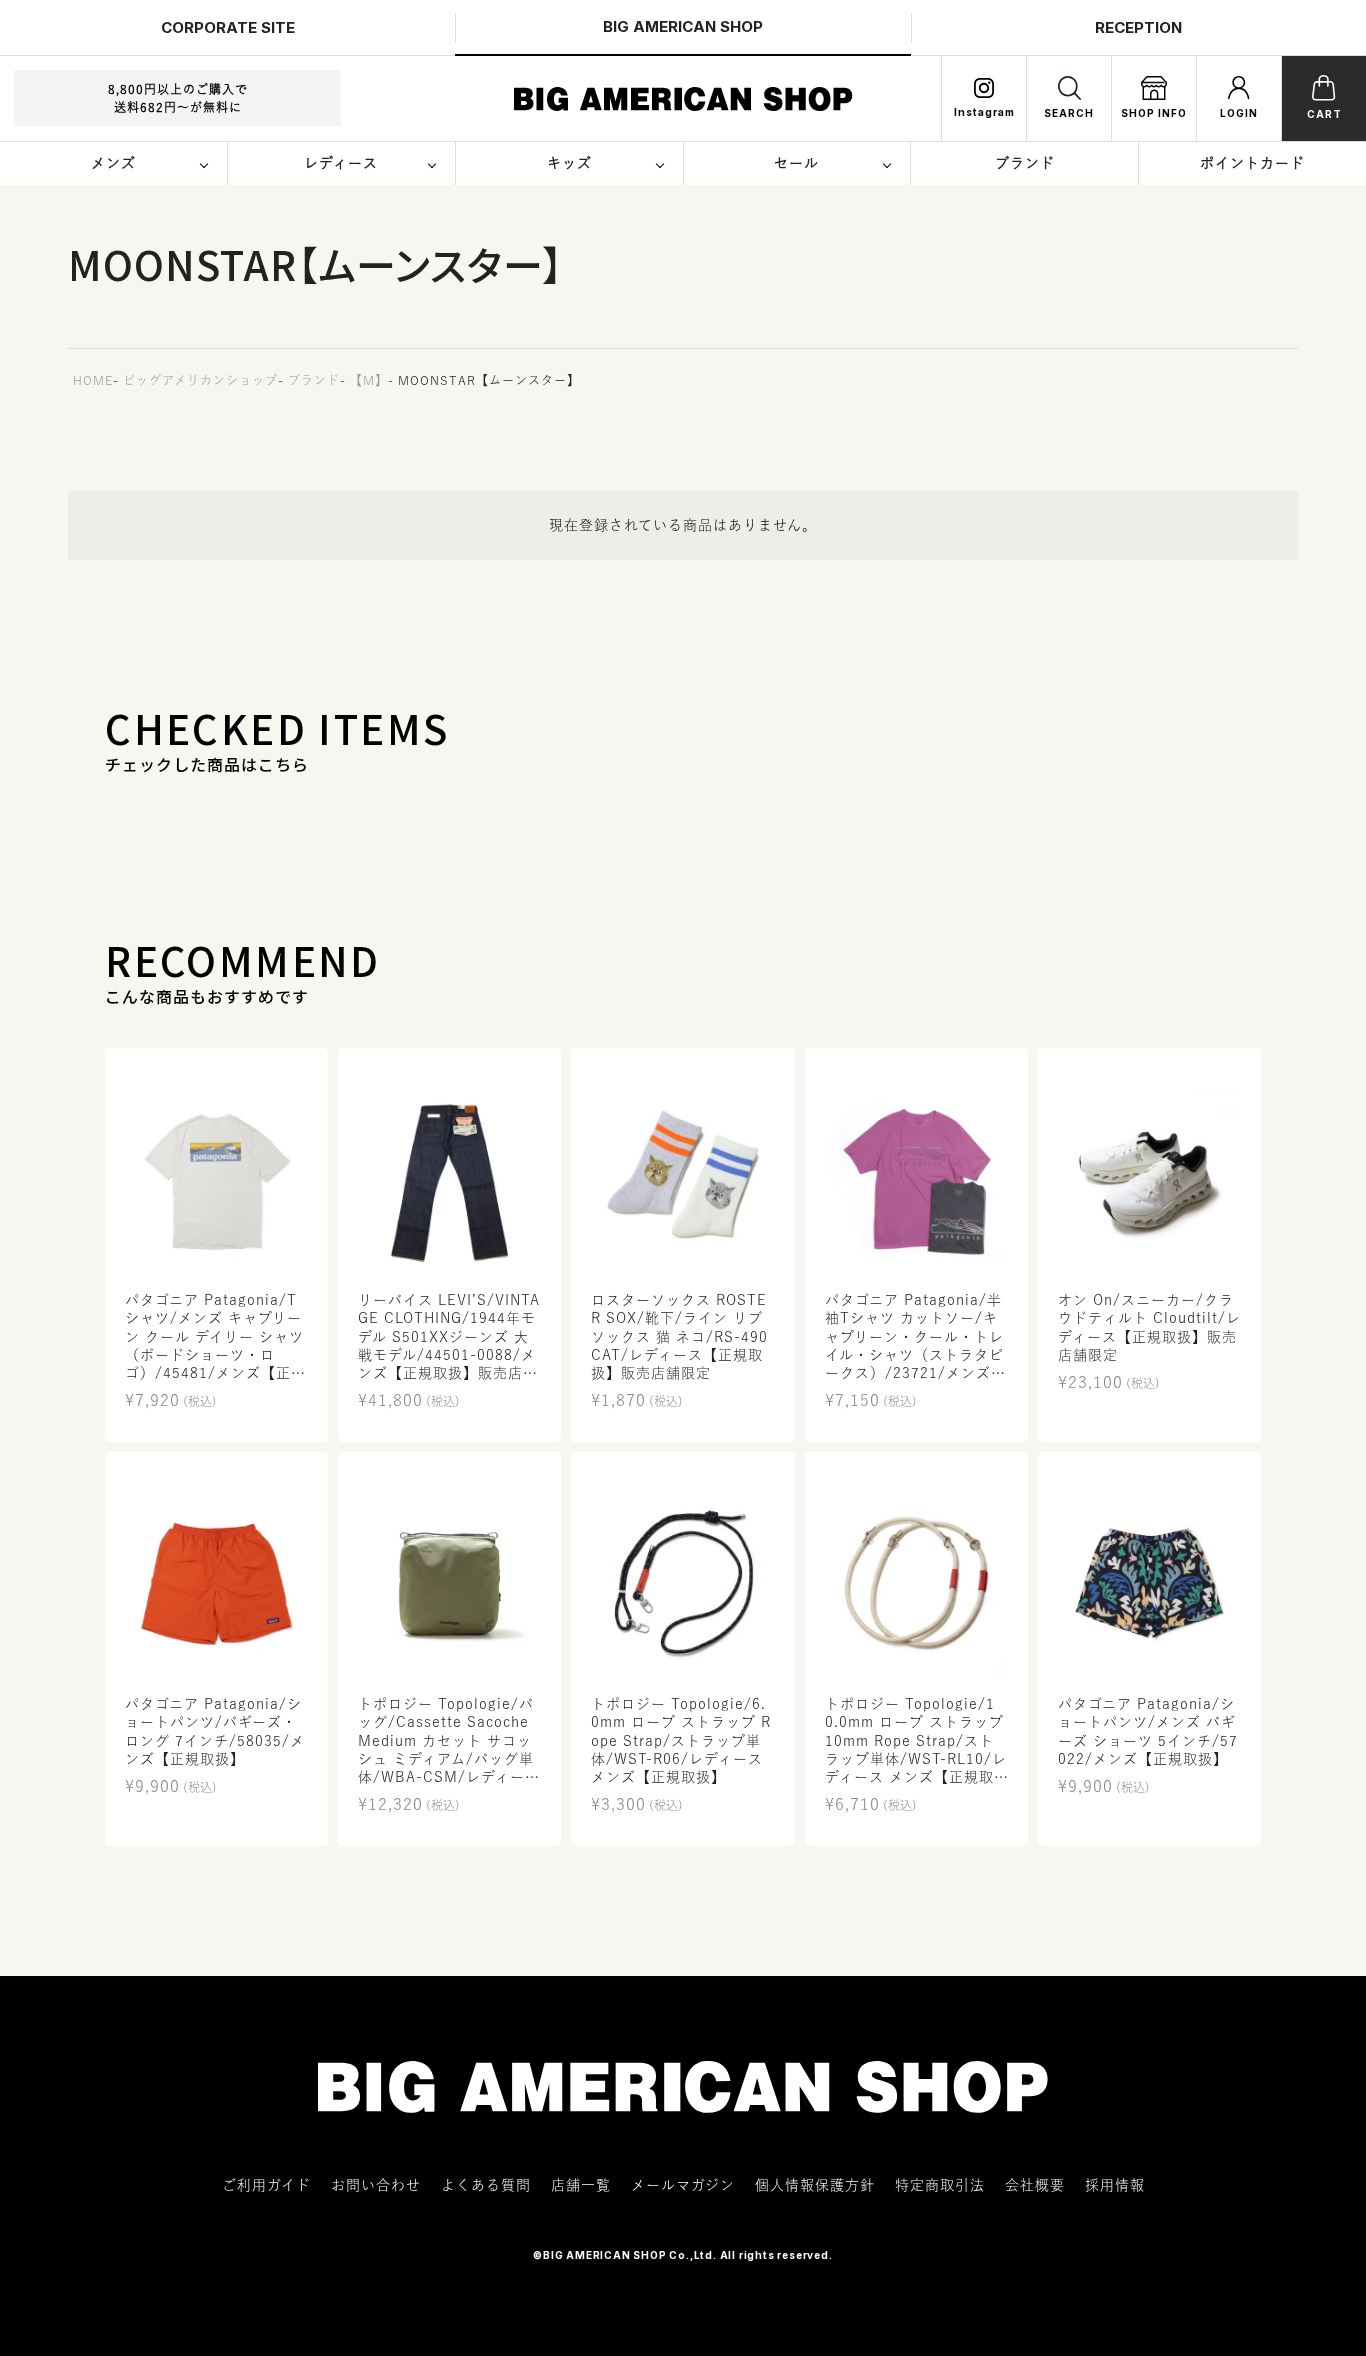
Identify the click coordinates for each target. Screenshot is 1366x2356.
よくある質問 (486, 2185)
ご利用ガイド (266, 2185)
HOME (93, 380)
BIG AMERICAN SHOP (683, 26)
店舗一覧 (581, 2185)
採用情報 (1115, 2185)
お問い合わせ (376, 2185)
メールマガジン (683, 2185)
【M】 (369, 380)
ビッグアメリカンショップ (200, 380)
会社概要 (1035, 2185)
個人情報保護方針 (815, 2185)
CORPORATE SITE (228, 27)
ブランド (314, 380)
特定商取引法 (940, 2185)
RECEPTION (1138, 27)
